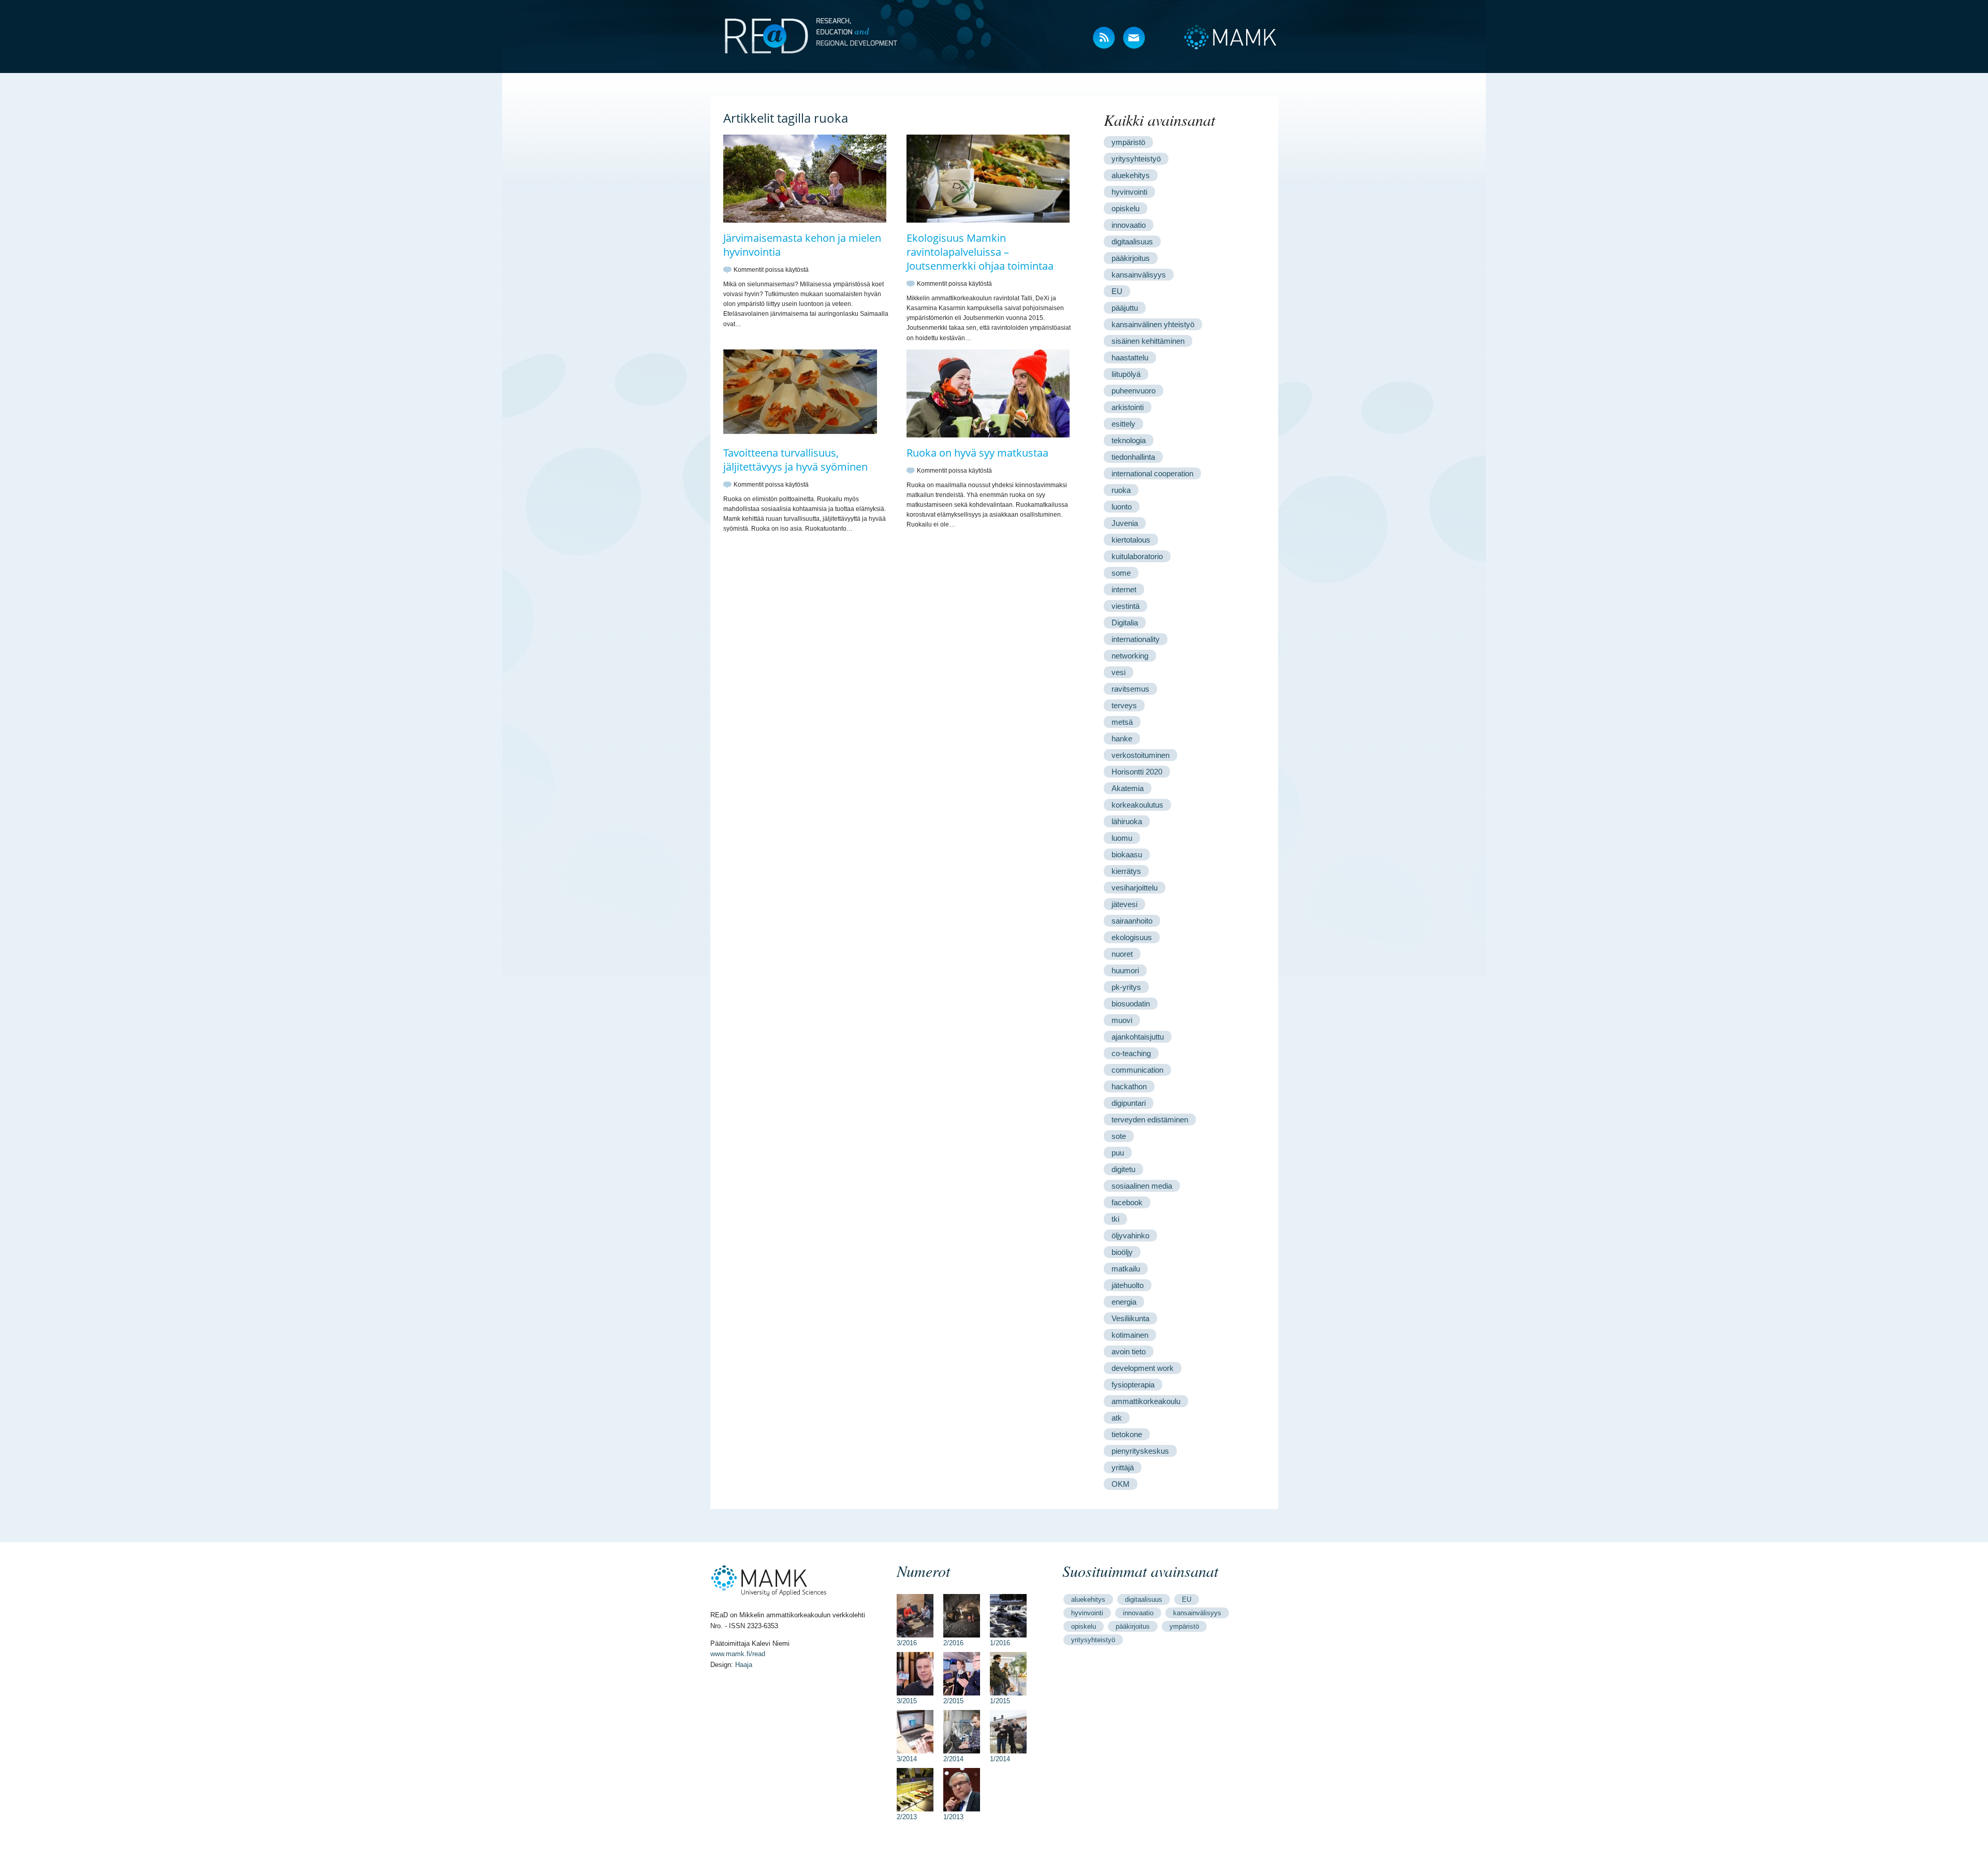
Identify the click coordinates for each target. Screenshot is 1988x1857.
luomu (1122, 838)
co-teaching (1131, 1053)
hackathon (1129, 1086)
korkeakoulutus (1137, 805)
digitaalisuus (1132, 242)
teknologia (1129, 440)
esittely (1123, 424)
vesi (1119, 672)
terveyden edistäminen (1150, 1120)
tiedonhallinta (1133, 457)
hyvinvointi (1129, 192)
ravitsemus (1130, 689)
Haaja (744, 1665)
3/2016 (907, 1643)
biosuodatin (1131, 1004)
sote (1119, 1136)
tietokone (1127, 1434)
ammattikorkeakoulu (1146, 1401)
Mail (1135, 39)
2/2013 (907, 1817)
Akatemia (1128, 788)
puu (1118, 1153)
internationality (1136, 639)
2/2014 (953, 1759)
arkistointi (1128, 407)
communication (1137, 1070)
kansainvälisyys (1139, 275)
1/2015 (1000, 1701)
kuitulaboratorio (1137, 556)
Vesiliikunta (1130, 1318)
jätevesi (1124, 904)
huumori (1125, 970)
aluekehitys (1131, 175)
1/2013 (953, 1817)
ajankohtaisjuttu (1138, 1037)
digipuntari (1129, 1103)
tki (1115, 1219)
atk (1117, 1418)
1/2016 (1000, 1643)
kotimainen (1130, 1335)
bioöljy (1122, 1252)
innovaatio (1129, 225)
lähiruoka (1127, 821)
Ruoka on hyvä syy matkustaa (977, 453)
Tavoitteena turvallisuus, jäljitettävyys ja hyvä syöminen (795, 460)
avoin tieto (1129, 1351)
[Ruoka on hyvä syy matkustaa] (988, 435)
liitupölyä (1126, 374)
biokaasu (1127, 854)
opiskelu (1125, 208)
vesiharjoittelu (1135, 888)
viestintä (1125, 606)
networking (1130, 656)
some (1121, 573)
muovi (1122, 1020)
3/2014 (907, 1759)
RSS (1105, 39)
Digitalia (1125, 623)
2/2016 (953, 1643)
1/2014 (1000, 1759)
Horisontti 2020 (1137, 772)
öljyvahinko (1130, 1235)
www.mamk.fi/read (738, 1654)
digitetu (1123, 1169)
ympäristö (1128, 142)
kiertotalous (1131, 540)
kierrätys (1126, 871)
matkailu (1126, 1269)
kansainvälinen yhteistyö (1153, 324)
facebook (1127, 1202)
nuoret (1122, 954)
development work (1143, 1368)
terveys (1124, 705)
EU (1117, 291)
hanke (1122, 739)
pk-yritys (1126, 987)
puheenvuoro (1134, 391)
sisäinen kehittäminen (1148, 341)
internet (1124, 589)
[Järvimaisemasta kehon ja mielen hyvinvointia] (805, 221)
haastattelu (1130, 357)
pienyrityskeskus (1140, 1451)
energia (1124, 1302)
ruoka (1121, 490)
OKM (1121, 1484)
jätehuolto (1128, 1285)
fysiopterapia (1133, 1385)
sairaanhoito (1132, 921)
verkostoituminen (1141, 755)
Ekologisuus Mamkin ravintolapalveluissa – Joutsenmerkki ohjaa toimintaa (980, 252)
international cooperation (1152, 473)
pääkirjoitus (1131, 258)
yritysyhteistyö (1136, 159)
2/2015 (953, 1701)
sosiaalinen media (1142, 1186)
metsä (1122, 722)
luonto (1122, 507)
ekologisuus (1132, 937)
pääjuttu (1125, 308)
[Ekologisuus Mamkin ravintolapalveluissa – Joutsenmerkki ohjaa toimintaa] (988, 221)
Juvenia (1125, 523)
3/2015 (907, 1701)
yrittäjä (1123, 1467)
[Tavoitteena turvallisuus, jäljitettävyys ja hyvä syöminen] (805, 435)
